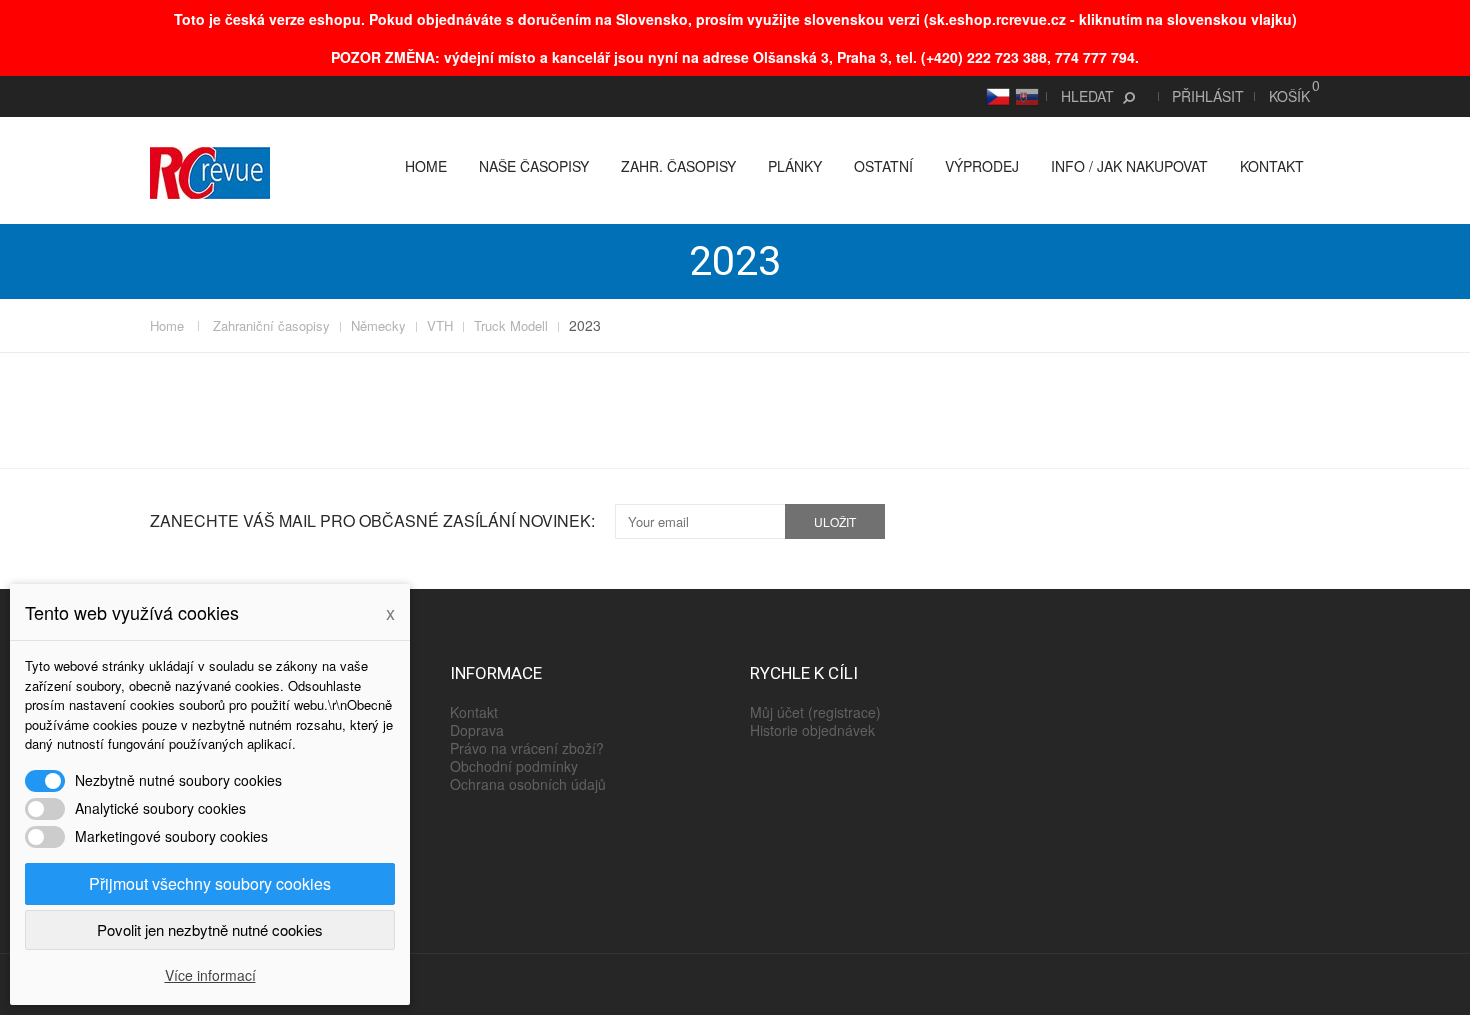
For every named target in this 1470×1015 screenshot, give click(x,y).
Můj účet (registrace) (815, 712)
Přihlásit (1208, 96)
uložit (835, 521)
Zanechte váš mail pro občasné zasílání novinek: (372, 521)
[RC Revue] (210, 171)
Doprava (477, 730)
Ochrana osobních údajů (528, 784)
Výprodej (982, 166)
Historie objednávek (812, 730)
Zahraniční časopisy (271, 326)
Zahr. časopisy (678, 166)
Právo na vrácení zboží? (527, 748)
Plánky (795, 166)
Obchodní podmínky (514, 766)
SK (1024, 96)
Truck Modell (511, 326)
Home (426, 166)
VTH (440, 326)
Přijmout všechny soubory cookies (210, 883)
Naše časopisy (534, 166)
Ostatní (883, 166)
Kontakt (1272, 166)
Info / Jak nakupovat (1129, 166)
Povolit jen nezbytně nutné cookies (210, 929)
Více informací (210, 975)
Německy (378, 326)
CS (995, 96)
